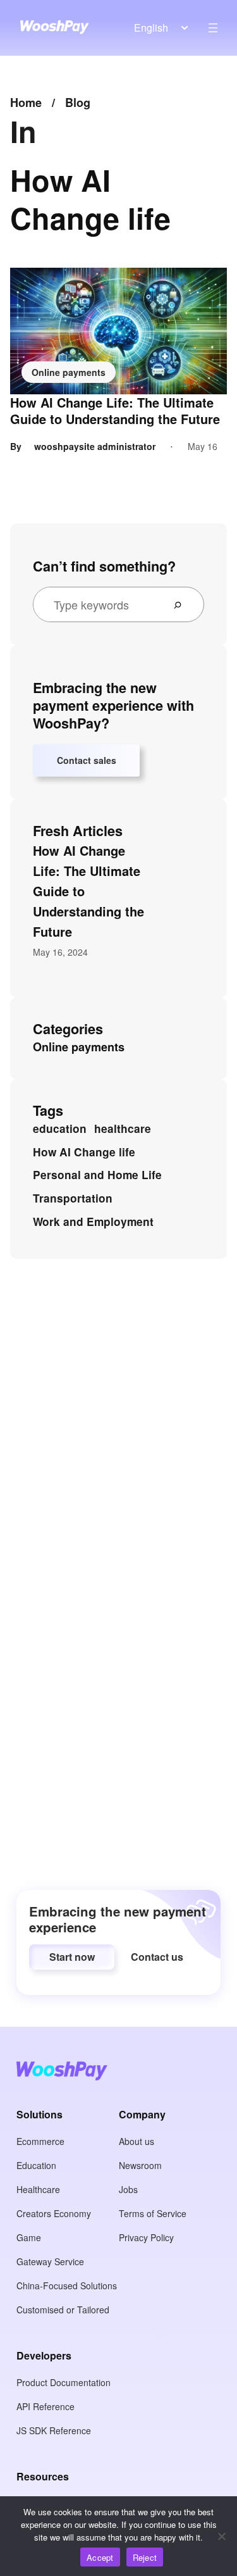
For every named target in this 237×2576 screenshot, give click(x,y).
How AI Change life (84, 1152)
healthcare (123, 1129)
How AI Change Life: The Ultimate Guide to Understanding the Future (115, 411)
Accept (100, 2557)
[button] (72, 1957)
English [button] (151, 28)
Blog (78, 103)
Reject (145, 2557)
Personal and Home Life (97, 1175)
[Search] (183, 604)
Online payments (69, 372)
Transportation (73, 1198)
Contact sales (87, 760)
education (60, 1129)
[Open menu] (213, 28)
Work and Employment (93, 1222)
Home (26, 103)
